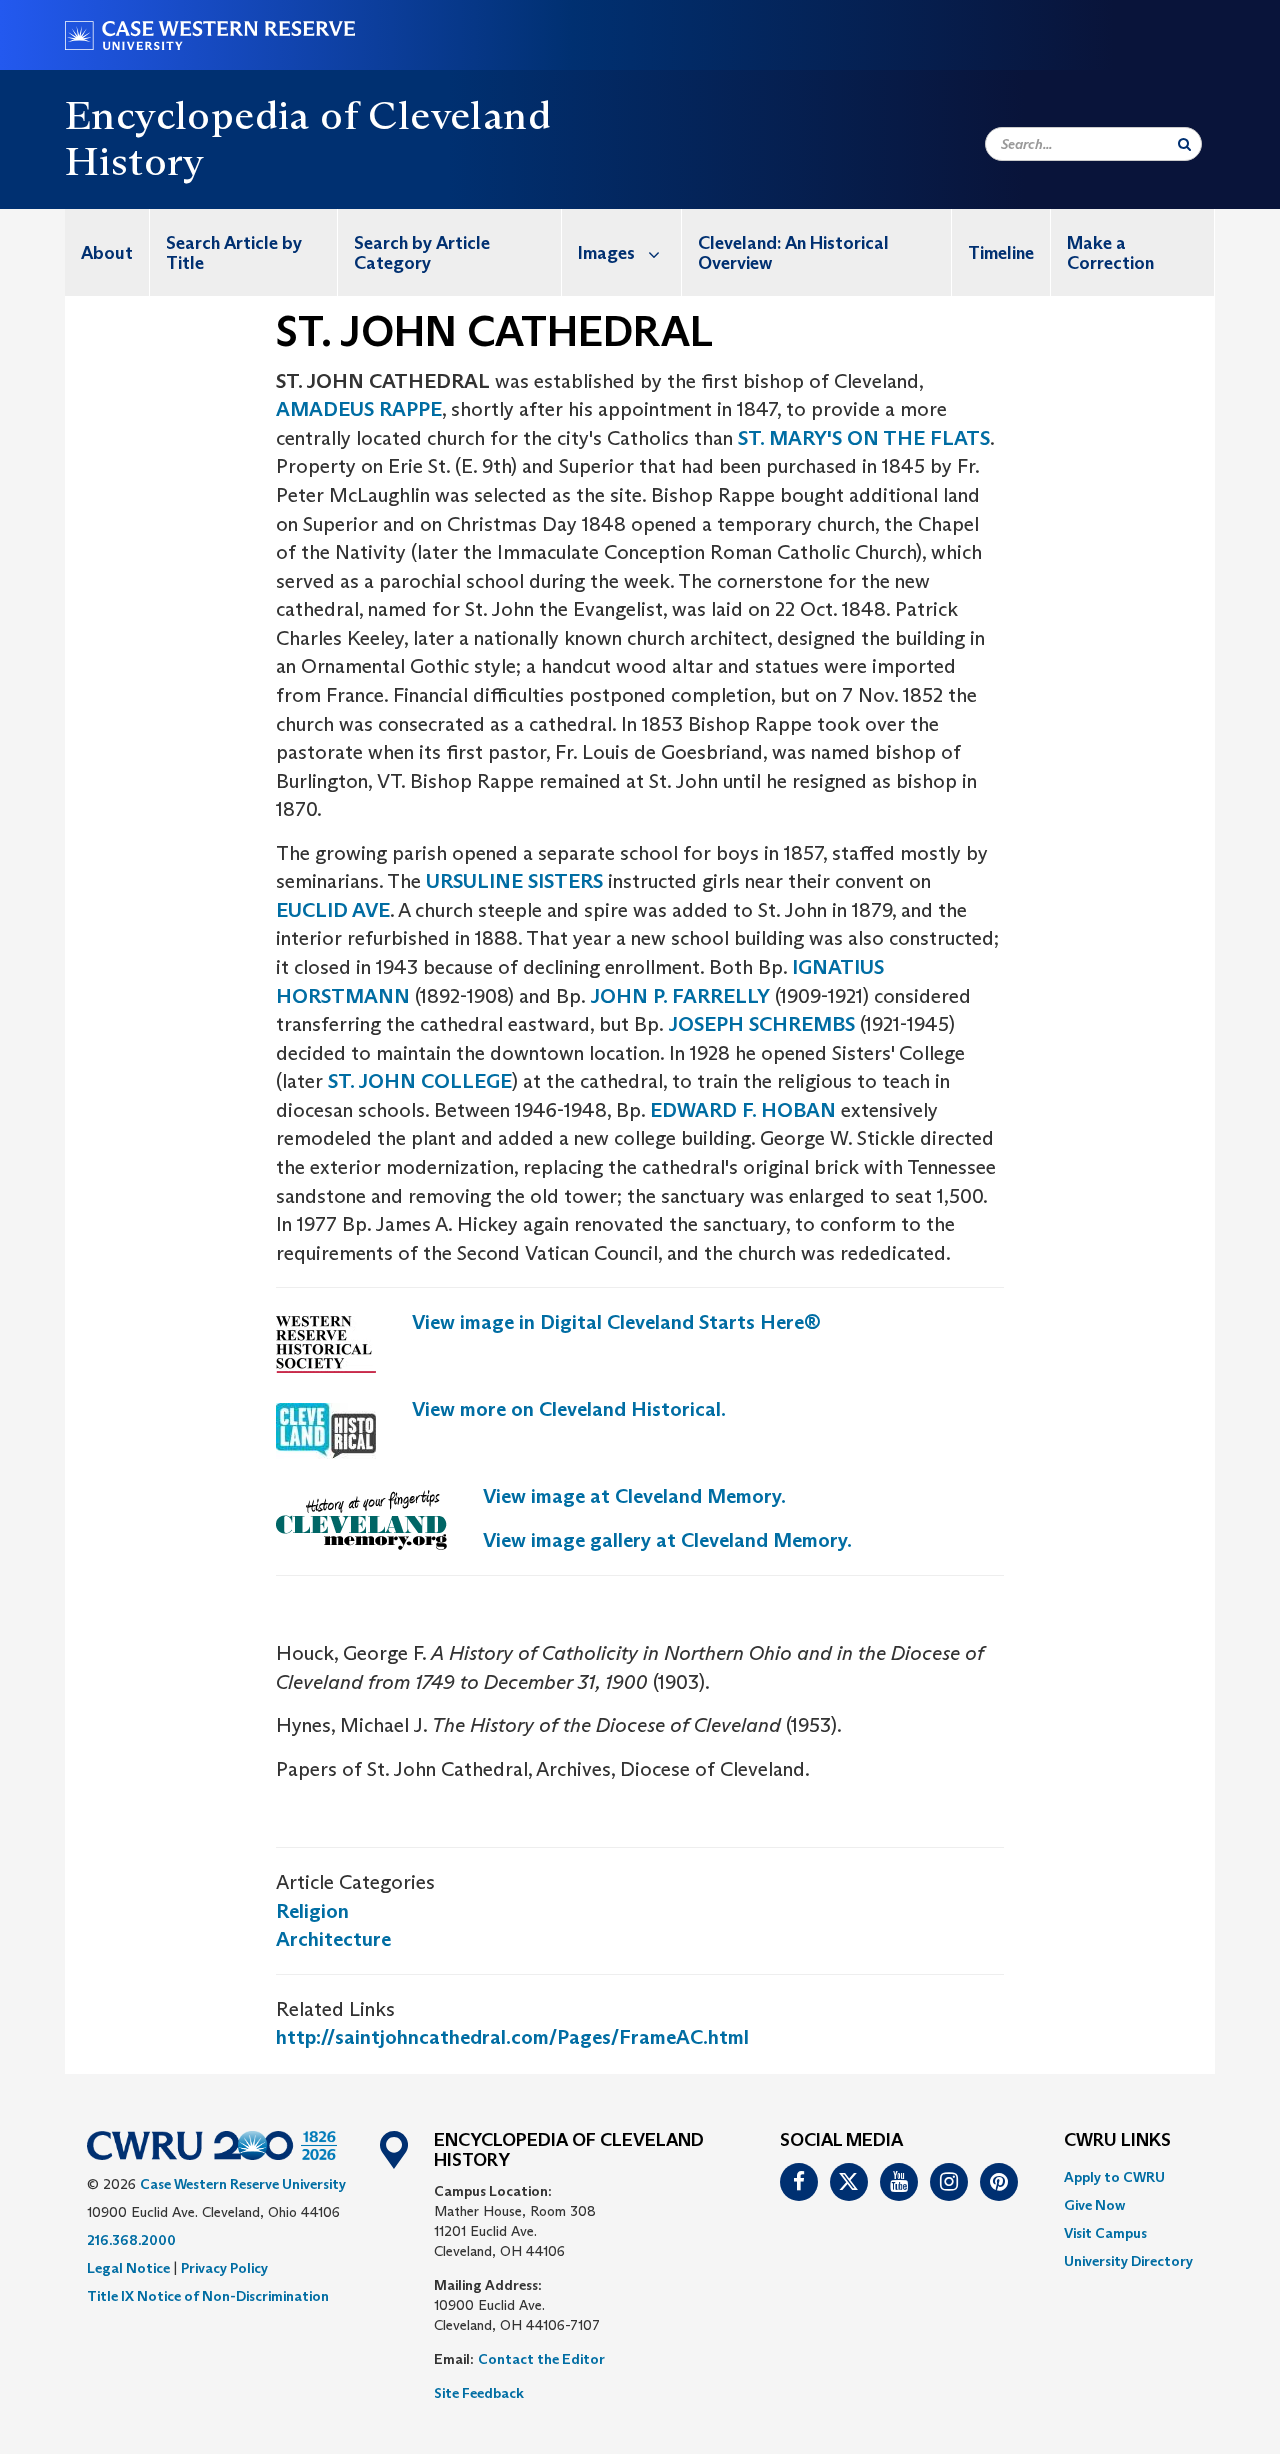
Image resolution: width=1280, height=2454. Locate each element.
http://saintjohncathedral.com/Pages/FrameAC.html (512, 2037)
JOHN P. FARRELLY (680, 996)
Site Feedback (479, 2393)
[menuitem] (107, 252)
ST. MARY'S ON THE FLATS (864, 438)
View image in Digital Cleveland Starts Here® (616, 1322)
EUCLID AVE (333, 910)
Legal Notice (128, 2268)
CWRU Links (1117, 2141)
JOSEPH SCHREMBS (761, 1024)
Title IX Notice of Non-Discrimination (208, 2296)
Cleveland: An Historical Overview (793, 253)
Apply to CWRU (1114, 2177)
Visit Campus (1105, 2233)
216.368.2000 (131, 2240)
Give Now (1094, 2205)
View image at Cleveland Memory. (634, 1496)
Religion (312, 1911)
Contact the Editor (541, 2359)
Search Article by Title (234, 253)
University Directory (1128, 2261)
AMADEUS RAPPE (359, 409)
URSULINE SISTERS (514, 881)
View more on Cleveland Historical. (569, 1409)
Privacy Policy (224, 2268)
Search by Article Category (422, 253)
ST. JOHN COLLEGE (420, 1081)
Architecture (333, 1939)
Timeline (1001, 253)
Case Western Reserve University (243, 2184)
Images (606, 253)
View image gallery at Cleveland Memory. (667, 1540)
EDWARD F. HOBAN (743, 1110)
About (107, 253)
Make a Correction (1110, 253)
